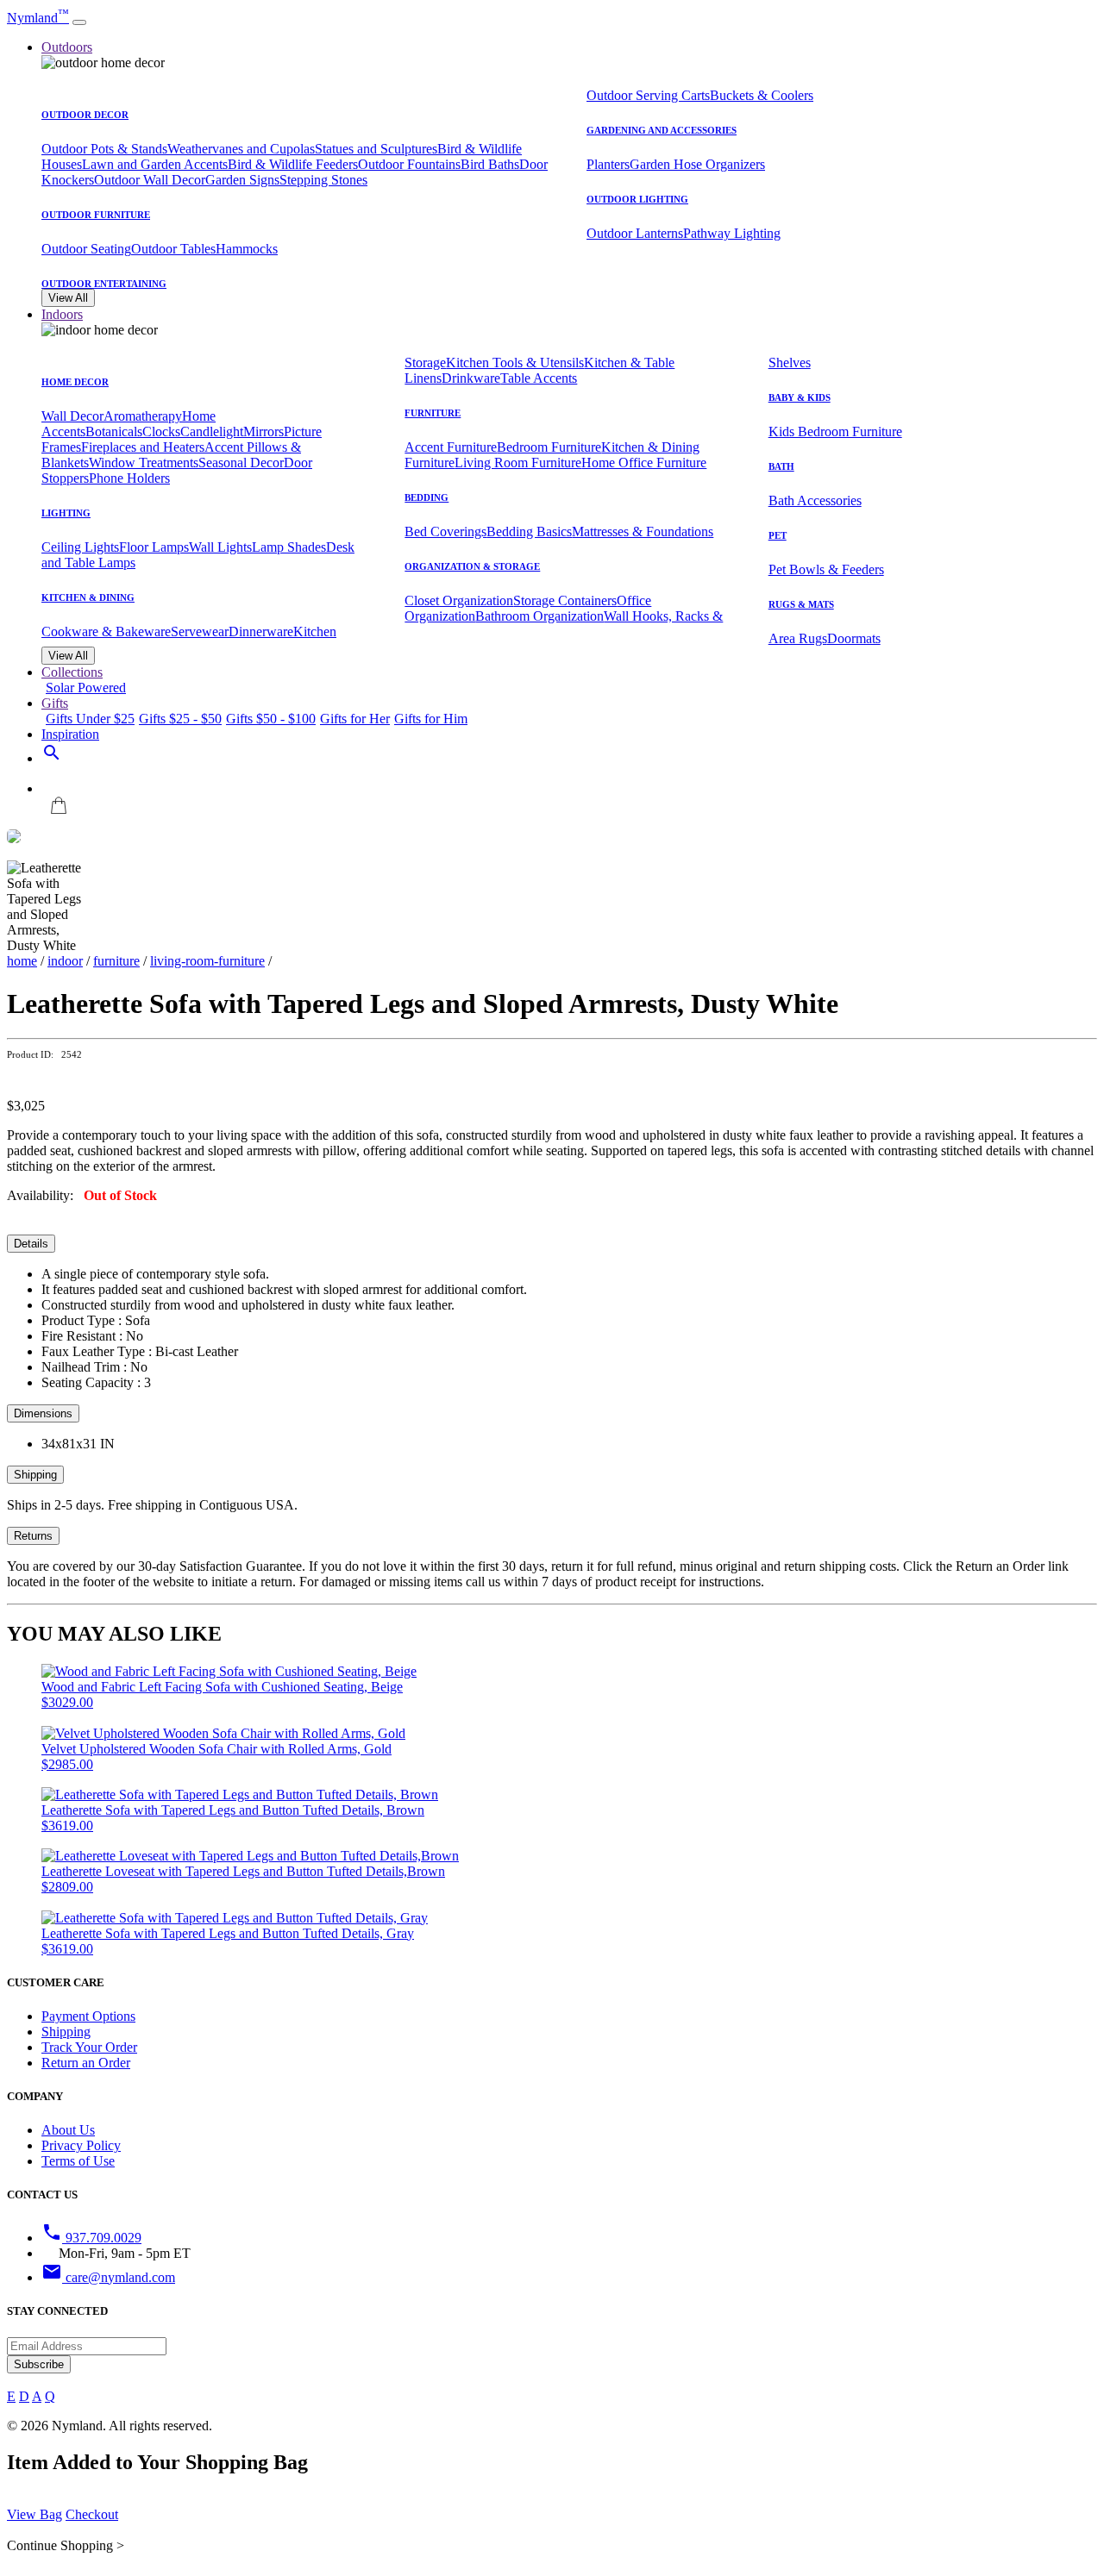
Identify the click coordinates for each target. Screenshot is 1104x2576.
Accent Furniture (451, 447)
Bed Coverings (445, 531)
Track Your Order (89, 2047)
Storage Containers (565, 600)
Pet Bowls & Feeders (826, 569)
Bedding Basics (529, 531)
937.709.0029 (91, 2238)
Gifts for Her (355, 719)
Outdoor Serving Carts (648, 95)
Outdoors (67, 47)
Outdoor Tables (173, 249)
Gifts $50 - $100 (271, 719)
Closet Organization (459, 600)
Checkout (92, 2514)
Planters (608, 164)
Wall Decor (72, 416)
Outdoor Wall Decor (150, 180)
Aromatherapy (143, 416)
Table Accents (539, 378)
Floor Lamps (154, 547)
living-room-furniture (207, 961)
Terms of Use (78, 2161)
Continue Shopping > (66, 2545)
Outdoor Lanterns (635, 233)
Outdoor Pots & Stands (104, 149)
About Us (68, 2130)
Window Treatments (144, 463)
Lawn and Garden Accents (155, 164)
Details (31, 1244)
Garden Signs (242, 180)
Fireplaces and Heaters (143, 447)
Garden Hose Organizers (697, 164)
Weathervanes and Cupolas (241, 149)
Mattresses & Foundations (643, 531)
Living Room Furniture (518, 463)
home (22, 961)
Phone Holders (129, 478)
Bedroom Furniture (549, 447)
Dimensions (43, 1413)
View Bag (34, 2514)
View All (68, 298)
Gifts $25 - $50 (180, 719)
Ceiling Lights (80, 547)
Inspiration (70, 734)
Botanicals (114, 431)
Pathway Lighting (732, 233)
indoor (65, 961)
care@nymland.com (108, 2277)
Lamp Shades (289, 547)
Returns (33, 1536)
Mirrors (263, 431)
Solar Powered (86, 688)
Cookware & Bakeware (106, 631)
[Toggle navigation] (79, 22)
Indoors (62, 314)
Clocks (161, 431)
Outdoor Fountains (409, 164)
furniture (116, 961)
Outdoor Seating (86, 249)
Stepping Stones (323, 180)
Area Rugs (798, 638)
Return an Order (86, 2063)
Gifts (55, 703)
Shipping (35, 1475)
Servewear (200, 631)
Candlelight (212, 431)
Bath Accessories (815, 500)
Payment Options (88, 2016)
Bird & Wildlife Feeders (293, 164)
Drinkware (471, 378)
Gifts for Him (431, 719)
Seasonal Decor (241, 463)
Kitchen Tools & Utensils (515, 363)
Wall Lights (220, 547)
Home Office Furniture (644, 463)
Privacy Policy (81, 2145)
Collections (72, 672)
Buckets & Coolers (762, 95)
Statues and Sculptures (376, 149)
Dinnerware (261, 631)
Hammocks (247, 249)
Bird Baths (490, 164)
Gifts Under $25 (90, 719)
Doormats (854, 638)
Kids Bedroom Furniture (835, 431)
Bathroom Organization (539, 616)
